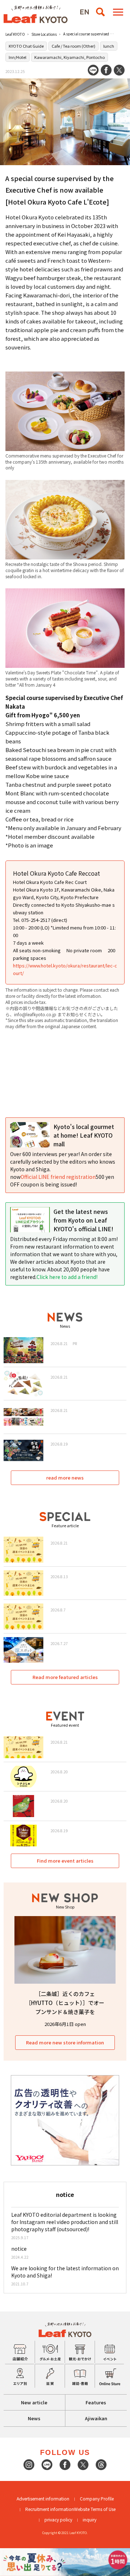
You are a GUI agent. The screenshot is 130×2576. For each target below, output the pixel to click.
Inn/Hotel (18, 57)
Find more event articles (65, 1861)
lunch (109, 46)
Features (96, 2402)
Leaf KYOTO (15, 34)
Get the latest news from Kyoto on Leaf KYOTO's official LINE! (83, 1220)
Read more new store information (65, 2042)
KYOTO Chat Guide (26, 46)
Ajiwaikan (96, 2418)
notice (19, 2249)
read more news (65, 1478)
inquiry (90, 2519)
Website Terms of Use (95, 2509)
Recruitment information (50, 2509)
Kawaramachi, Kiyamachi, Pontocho (70, 57)
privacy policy (58, 2519)
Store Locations (44, 34)
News (34, 2418)
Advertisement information (43, 2498)
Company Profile (97, 2498)
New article (34, 2402)
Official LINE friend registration (58, 1177)
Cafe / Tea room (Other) (73, 46)
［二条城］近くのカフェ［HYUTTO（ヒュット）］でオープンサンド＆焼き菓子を (65, 2003)
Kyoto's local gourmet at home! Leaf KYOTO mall (84, 1135)
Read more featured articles (65, 1677)
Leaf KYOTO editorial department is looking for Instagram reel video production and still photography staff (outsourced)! (65, 2222)
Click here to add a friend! (67, 1277)
